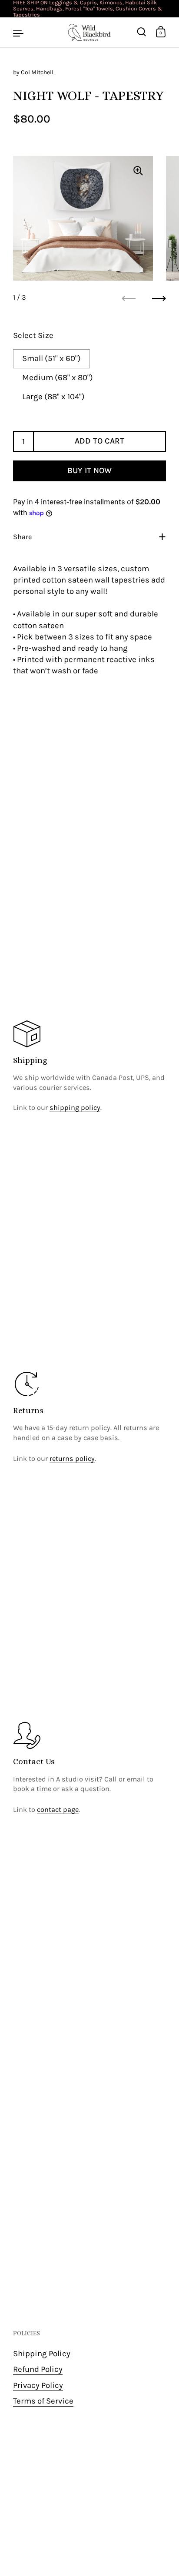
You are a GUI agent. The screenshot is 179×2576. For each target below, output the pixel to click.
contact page (58, 1809)
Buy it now (89, 470)
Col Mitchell (37, 72)
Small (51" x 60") (51, 358)
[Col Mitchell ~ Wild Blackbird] (89, 33)
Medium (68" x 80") (58, 377)
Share (22, 537)
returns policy (72, 1459)
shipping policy (75, 1108)
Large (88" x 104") (53, 397)
